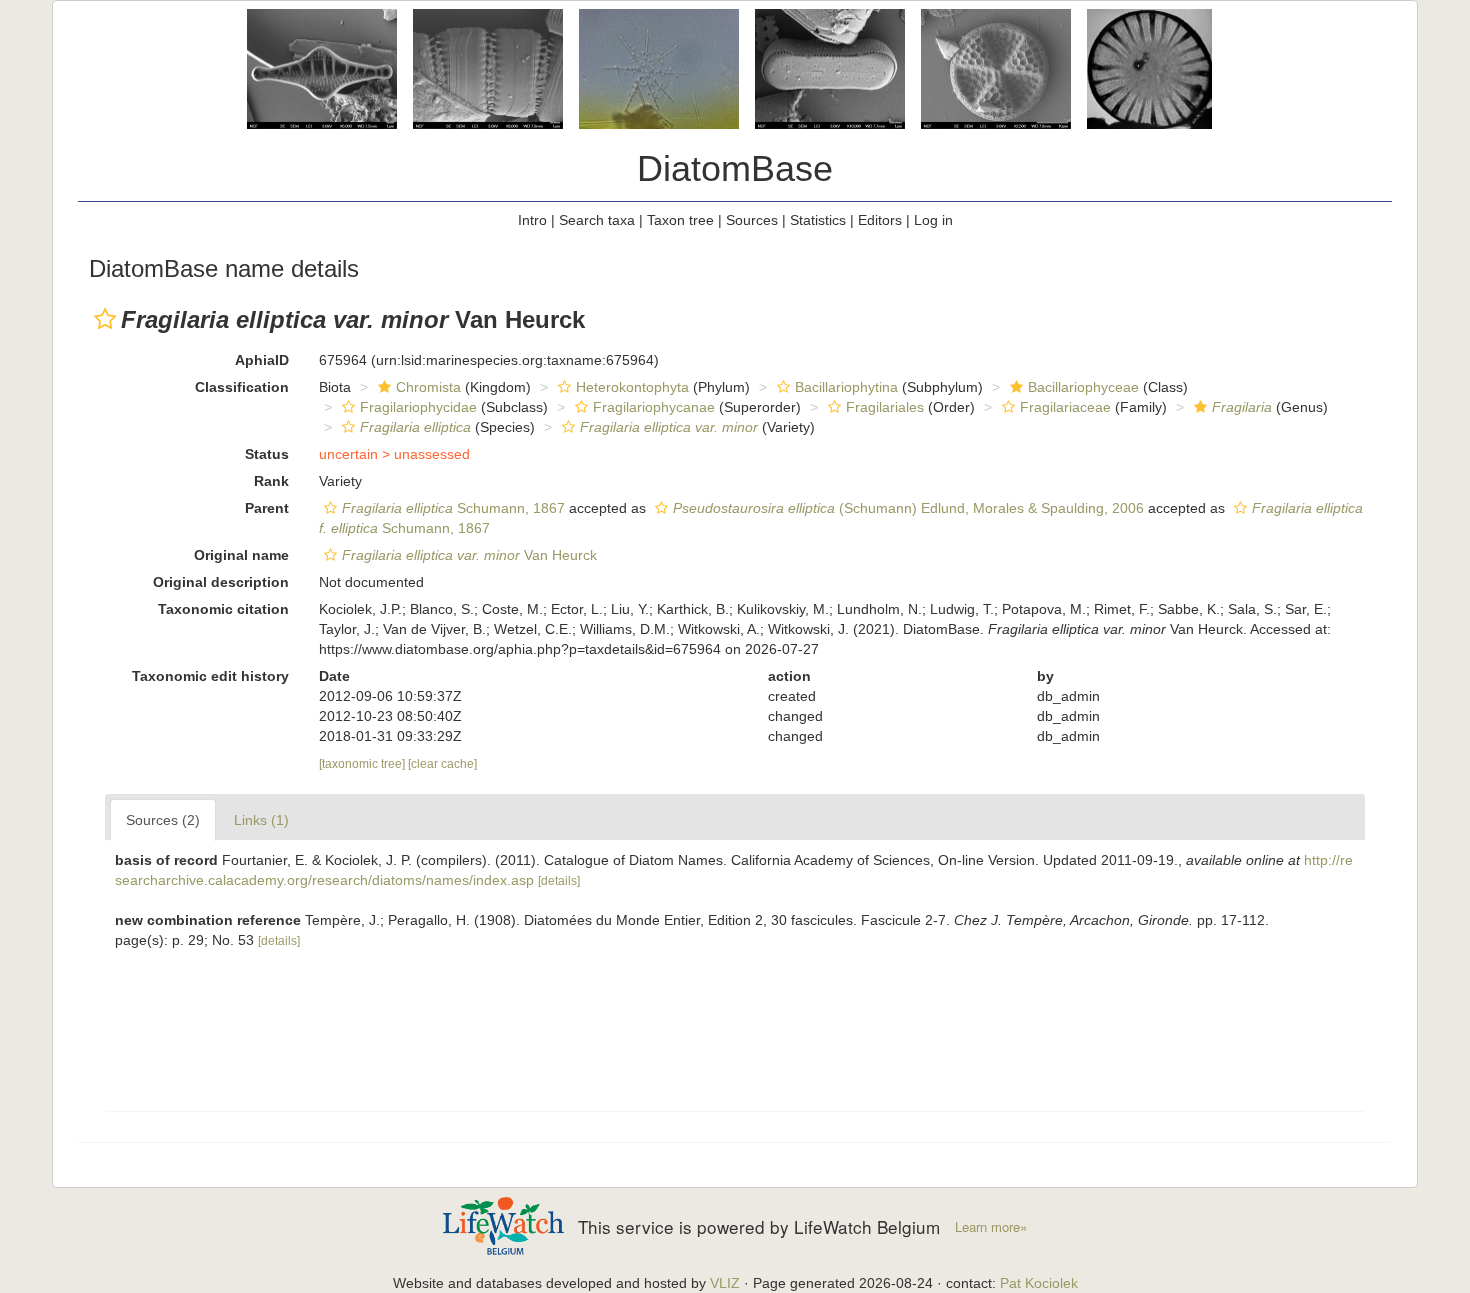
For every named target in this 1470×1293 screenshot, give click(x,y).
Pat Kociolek (1039, 1283)
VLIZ (725, 1283)
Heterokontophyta (632, 387)
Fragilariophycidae (418, 407)
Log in (933, 220)
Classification (242, 387)
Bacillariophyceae (1083, 387)
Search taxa (597, 220)
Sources (752, 220)
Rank (271, 481)
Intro (532, 220)
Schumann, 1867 (453, 508)
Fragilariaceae (1065, 407)
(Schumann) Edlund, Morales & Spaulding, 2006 (908, 508)
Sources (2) (163, 820)
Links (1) (261, 820)
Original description (221, 582)
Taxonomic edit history (210, 676)
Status (267, 454)
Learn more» (991, 1227)
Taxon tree (680, 220)
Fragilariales (885, 407)
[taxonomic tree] (363, 764)
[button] (105, 319)
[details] (559, 881)
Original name (241, 555)
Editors (880, 220)
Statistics (818, 220)
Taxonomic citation (223, 609)
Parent (267, 508)
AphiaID (262, 360)
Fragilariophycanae (654, 407)
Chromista (428, 387)
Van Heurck (469, 555)
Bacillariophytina (846, 387)
